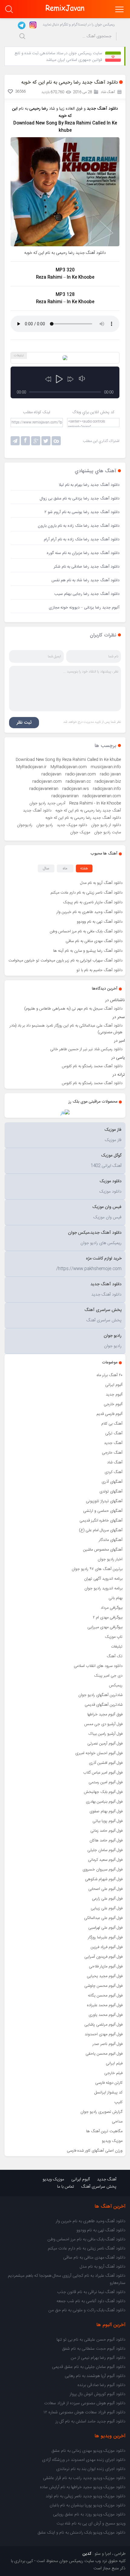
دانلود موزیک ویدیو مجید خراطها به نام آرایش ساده (83, 2487)
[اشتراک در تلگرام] (15, 441)
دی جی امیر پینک (108, 1676)
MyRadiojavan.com (69, 767)
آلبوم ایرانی (114, 1385)
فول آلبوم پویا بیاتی (107, 1821)
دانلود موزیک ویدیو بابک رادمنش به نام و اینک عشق (81, 2533)
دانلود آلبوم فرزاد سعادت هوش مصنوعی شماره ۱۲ (84, 2412)
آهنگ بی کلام (112, 1424)
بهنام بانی (115, 1598)
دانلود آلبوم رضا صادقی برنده (101, 2385)
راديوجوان (25, 825)
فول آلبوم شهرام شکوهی (104, 1879)
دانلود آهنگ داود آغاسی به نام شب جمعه (91, 2301)
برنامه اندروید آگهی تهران (103, 1579)
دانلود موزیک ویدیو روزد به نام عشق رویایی (89, 2515)
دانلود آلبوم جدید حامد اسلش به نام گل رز (90, 2422)
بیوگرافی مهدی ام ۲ (108, 1618)
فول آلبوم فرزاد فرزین (107, 1947)
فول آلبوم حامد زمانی (106, 1831)
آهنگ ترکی (114, 1433)
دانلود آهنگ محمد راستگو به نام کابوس (92, 1066)
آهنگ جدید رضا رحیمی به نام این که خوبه (88, 811)
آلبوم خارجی (113, 1404)
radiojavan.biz (108, 782)
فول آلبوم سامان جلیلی (105, 1850)
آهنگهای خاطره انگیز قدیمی (101, 1521)
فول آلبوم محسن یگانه (105, 1996)
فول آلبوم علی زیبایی (107, 1908)
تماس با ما (66, 2187)
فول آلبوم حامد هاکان (106, 1841)
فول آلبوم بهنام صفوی (106, 1811)
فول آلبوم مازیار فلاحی (106, 1967)
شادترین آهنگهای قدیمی (104, 1705)
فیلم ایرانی (114, 2063)
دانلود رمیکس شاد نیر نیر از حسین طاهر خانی (86, 1049)
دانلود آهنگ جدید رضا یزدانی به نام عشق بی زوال (80, 499)
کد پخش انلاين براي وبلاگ (93, 412)
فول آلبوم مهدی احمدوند (104, 2034)
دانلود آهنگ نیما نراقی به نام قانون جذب (91, 2292)
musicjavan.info (106, 767)
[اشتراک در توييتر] (56, 441)
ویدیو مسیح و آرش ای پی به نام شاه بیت (91, 2524)
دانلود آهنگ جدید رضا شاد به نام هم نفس (85, 580)
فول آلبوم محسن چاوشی (103, 1986)
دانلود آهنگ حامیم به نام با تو (99, 970)
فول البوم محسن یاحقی (104, 2054)
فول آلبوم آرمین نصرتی (105, 1744)
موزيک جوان (80, 832)
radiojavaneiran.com (102, 796)
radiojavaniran (65, 796)
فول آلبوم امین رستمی (106, 1782)
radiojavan (51, 774)
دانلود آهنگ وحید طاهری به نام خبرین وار (89, 912)
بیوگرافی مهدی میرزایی (105, 1627)
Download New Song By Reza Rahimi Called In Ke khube (68, 760)
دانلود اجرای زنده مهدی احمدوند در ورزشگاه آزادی (84, 2460)
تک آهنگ (115, 1656)
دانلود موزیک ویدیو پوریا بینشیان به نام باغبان (88, 2505)
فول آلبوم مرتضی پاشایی (103, 2025)
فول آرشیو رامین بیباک (106, 1734)
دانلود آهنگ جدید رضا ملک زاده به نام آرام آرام (82, 539)
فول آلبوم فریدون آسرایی (103, 1957)
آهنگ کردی (114, 1472)
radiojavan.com (47, 782)
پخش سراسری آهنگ (99, 2187)
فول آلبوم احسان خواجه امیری (99, 1753)
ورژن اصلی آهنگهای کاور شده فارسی (95, 2151)
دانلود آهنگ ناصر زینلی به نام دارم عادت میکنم (86, 893)
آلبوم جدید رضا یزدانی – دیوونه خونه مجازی (84, 608)
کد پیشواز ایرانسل (108, 2093)
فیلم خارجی (113, 2073)
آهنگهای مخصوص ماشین (103, 1550)
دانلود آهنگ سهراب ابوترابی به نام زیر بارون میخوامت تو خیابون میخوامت (65, 961)
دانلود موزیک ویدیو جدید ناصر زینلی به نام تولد (86, 2496)
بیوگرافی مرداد (112, 1608)
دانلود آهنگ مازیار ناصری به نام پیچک (93, 902)
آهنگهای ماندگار (111, 1540)
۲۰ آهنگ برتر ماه (110, 1375)
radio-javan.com (81, 774)
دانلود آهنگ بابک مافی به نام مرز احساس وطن (86, 931)
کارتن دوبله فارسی (109, 2083)
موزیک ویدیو (112, 2141)
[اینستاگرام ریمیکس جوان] (31, 25)
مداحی (117, 2122)
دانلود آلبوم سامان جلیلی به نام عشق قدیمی (89, 2367)
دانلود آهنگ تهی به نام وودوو (100, 922)
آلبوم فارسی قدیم (109, 1414)
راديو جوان (45, 825)
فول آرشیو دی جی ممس (103, 1724)
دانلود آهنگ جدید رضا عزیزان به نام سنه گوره (83, 553)
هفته (84, 868)
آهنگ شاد (115, 1462)
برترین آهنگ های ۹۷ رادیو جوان (97, 1569)
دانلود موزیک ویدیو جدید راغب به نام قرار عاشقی (84, 2478)
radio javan (110, 774)
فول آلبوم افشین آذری (106, 1763)
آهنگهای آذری (112, 1482)
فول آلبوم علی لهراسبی (105, 1928)
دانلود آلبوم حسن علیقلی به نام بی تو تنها (91, 2340)
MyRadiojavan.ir (31, 767)
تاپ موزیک (114, 1637)
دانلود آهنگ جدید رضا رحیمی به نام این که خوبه (83, 818)
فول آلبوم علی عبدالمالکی (103, 1918)
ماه (65, 868)
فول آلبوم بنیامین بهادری (104, 1802)
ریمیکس (116, 1685)
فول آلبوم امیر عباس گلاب (103, 1773)
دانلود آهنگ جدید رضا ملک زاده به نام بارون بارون (79, 526)
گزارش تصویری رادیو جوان (101, 2112)
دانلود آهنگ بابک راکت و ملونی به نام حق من (87, 2310)
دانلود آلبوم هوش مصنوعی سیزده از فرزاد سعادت (85, 2403)
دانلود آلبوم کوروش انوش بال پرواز (97, 2394)
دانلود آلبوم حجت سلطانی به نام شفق (94, 2349)
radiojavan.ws (76, 789)
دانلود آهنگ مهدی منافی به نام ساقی (94, 941)
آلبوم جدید (114, 1395)
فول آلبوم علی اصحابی (105, 1889)
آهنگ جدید (113, 1443)
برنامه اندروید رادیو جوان (103, 1588)
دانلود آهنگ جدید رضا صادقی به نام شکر (87, 567)
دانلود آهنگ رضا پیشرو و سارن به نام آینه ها (88, 951)
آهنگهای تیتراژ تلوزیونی (104, 1501)
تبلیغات (117, 1647)
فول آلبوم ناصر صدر (107, 2044)
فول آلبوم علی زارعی (107, 1899)
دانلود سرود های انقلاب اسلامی (98, 1666)
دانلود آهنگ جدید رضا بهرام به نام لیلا (89, 485)
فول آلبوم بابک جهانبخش (103, 1792)
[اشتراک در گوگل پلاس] (36, 441)
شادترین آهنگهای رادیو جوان (100, 1695)
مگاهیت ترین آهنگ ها (104, 2131)
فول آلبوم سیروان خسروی (102, 1870)
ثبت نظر (24, 723)
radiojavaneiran (44, 789)
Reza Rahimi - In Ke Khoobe (95, 803)
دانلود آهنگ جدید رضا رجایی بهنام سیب (87, 594)
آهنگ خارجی (112, 1453)
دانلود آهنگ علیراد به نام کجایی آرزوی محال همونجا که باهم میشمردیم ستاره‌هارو (67, 2279)
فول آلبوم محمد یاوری (106, 2015)
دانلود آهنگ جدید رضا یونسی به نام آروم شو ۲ (82, 512)
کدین (87, 2554)
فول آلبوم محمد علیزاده (105, 2005)
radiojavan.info (107, 789)
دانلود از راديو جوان (106, 825)
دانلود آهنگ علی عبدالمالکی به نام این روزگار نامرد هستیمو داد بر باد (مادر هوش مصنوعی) (66, 1029)
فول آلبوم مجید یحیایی (105, 1976)
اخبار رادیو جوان (110, 1559)
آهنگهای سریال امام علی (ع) (101, 1530)
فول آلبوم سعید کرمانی (105, 1860)
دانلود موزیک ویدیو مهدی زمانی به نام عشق (88, 2451)
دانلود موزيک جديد (72, 825)
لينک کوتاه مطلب (37, 412)
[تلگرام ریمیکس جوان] (21, 25)
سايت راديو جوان (107, 832)
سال (46, 868)
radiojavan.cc (78, 782)
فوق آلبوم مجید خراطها (105, 1715)
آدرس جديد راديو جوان (47, 803)
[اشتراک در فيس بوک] (25, 441)
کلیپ (118, 2102)
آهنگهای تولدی (111, 1492)
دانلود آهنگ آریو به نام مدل (101, 883)
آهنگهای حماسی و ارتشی (103, 1511)
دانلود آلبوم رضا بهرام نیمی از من (98, 2358)
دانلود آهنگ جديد (37, 811)
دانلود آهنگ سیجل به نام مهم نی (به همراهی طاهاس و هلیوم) (73, 1009)
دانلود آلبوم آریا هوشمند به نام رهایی (95, 2376)
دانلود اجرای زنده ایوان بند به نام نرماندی (91, 2469)
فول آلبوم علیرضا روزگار (105, 1937)
